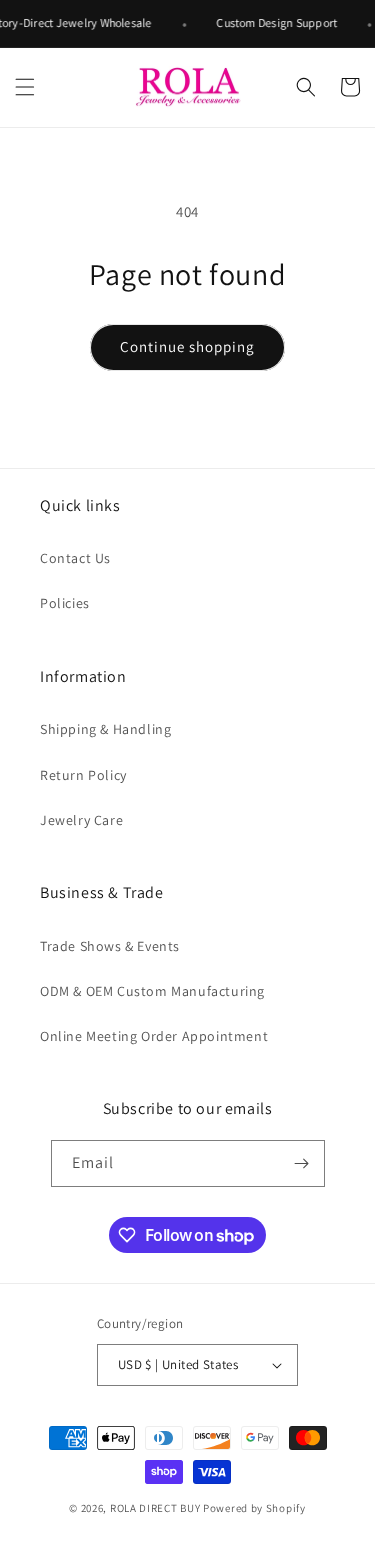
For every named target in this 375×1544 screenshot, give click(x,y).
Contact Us (75, 558)
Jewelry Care (81, 820)
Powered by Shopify (254, 1508)
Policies (65, 603)
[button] (25, 87)
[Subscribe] (302, 1163)
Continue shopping (187, 346)
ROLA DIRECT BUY (155, 1508)
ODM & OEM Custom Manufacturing (152, 991)
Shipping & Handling (105, 729)
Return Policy (83, 775)
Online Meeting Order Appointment (154, 1036)
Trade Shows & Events (110, 946)
